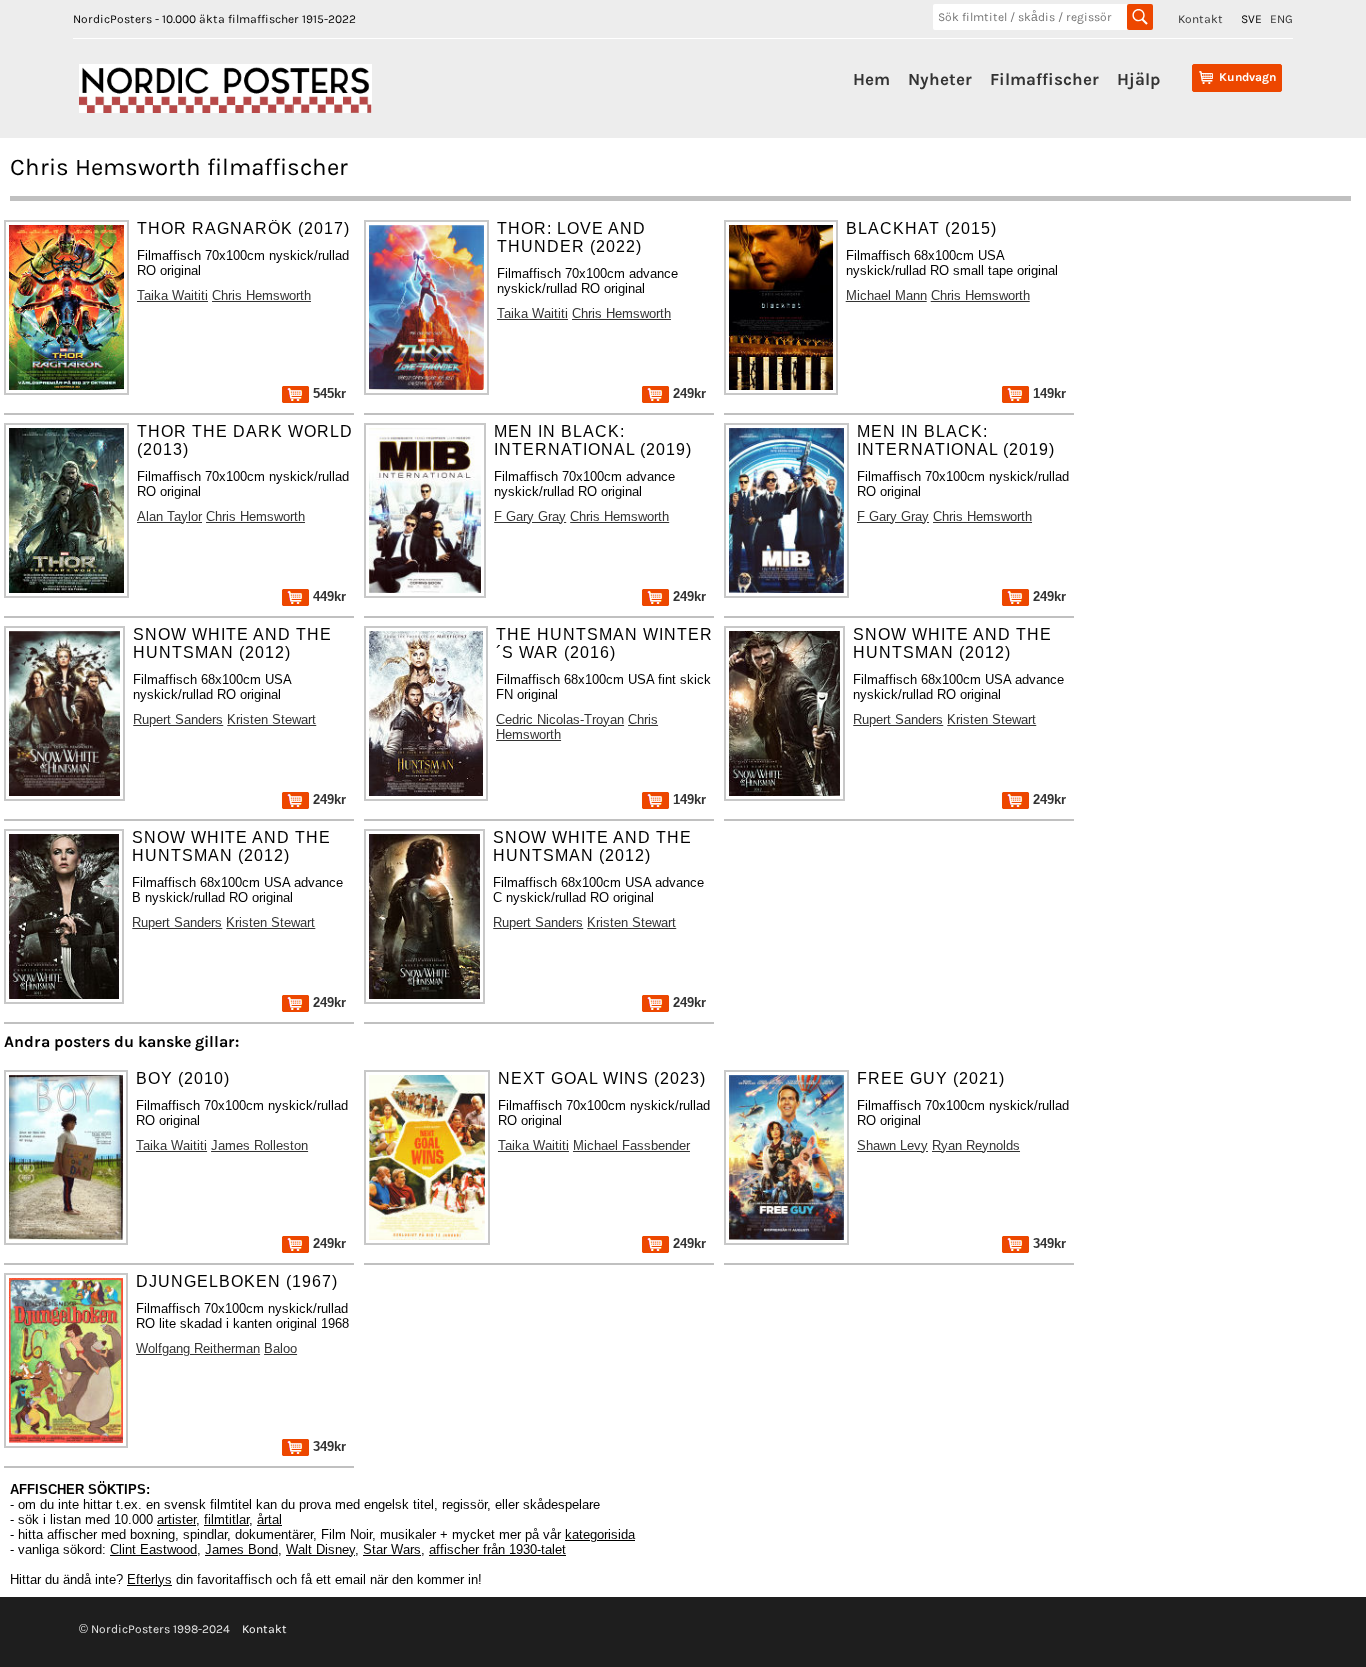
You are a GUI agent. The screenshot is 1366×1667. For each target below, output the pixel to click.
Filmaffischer (1044, 79)
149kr (1047, 393)
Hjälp (1138, 79)
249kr (687, 393)
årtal (269, 1519)
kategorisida (600, 1534)
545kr (327, 393)
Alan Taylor (169, 516)
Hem (871, 79)
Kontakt (1200, 19)
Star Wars (392, 1549)
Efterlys (149, 1579)
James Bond (241, 1549)
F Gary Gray (530, 516)
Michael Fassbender (631, 1145)
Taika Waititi (172, 295)
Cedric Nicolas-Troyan (560, 719)
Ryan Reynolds (976, 1145)
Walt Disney (320, 1549)
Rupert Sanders (178, 719)
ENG (1281, 19)
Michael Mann (886, 295)
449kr (327, 596)
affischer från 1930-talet (497, 1549)
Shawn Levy (892, 1145)
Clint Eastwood (153, 1549)
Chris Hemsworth (261, 295)
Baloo (280, 1348)
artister (176, 1519)
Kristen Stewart (271, 719)
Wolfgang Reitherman (198, 1348)
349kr (1047, 1243)
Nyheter (940, 79)
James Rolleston (259, 1145)
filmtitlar (226, 1519)
